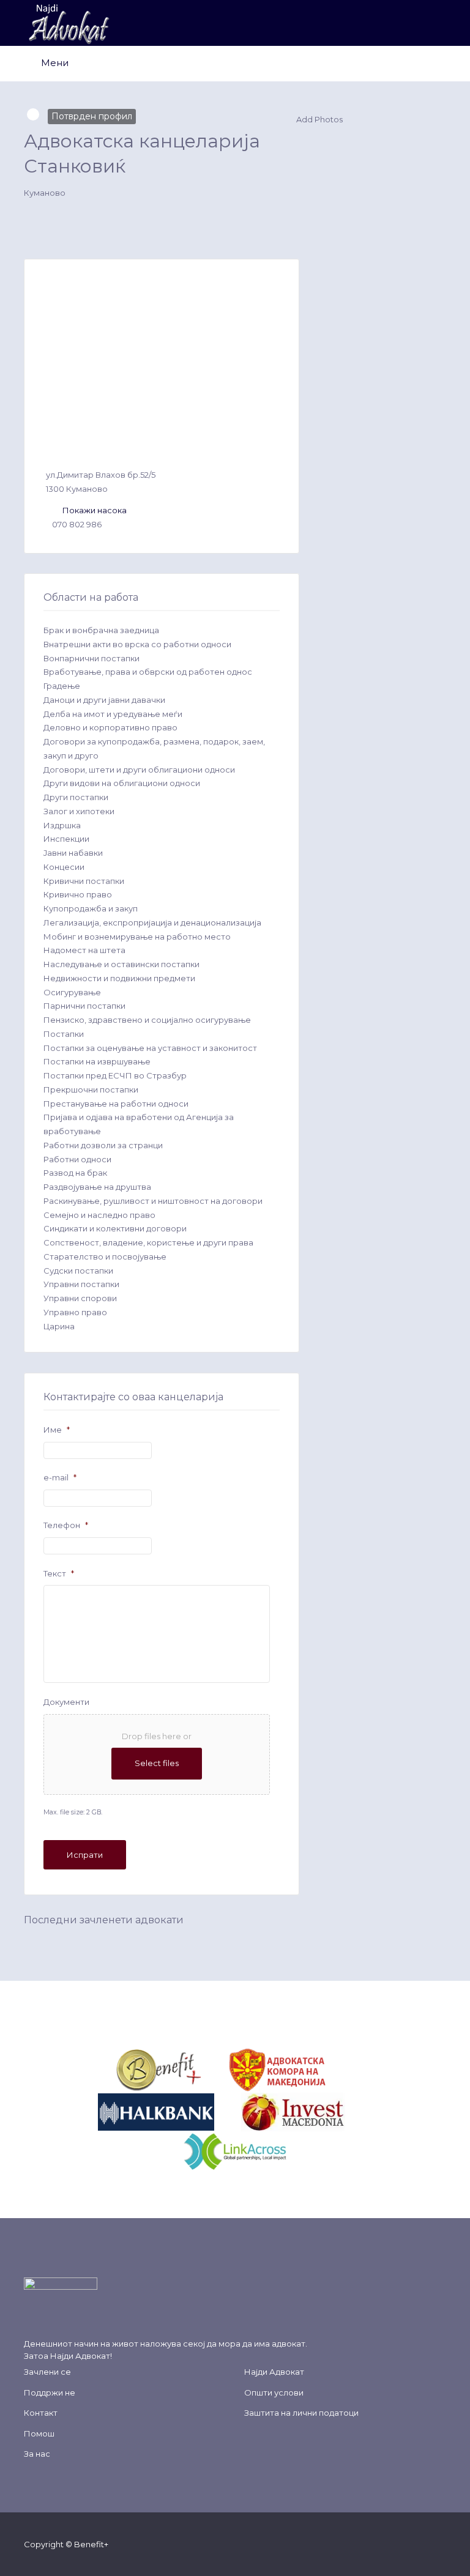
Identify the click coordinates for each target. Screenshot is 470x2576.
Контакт (41, 2413)
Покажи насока (95, 510)
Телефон (66, 1525)
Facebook (362, 2544)
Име (57, 1430)
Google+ (401, 2544)
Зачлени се (47, 2372)
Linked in (440, 2544)
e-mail (60, 1477)
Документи (66, 1702)
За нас (37, 2454)
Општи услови (274, 2392)
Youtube (421, 2544)
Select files (157, 1763)
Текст (59, 1573)
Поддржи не (50, 2392)
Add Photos (319, 119)
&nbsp (215, 2069)
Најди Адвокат (80, 2356)
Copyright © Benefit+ (66, 2544)
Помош (39, 2433)
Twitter (382, 2544)
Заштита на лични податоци (301, 2413)
